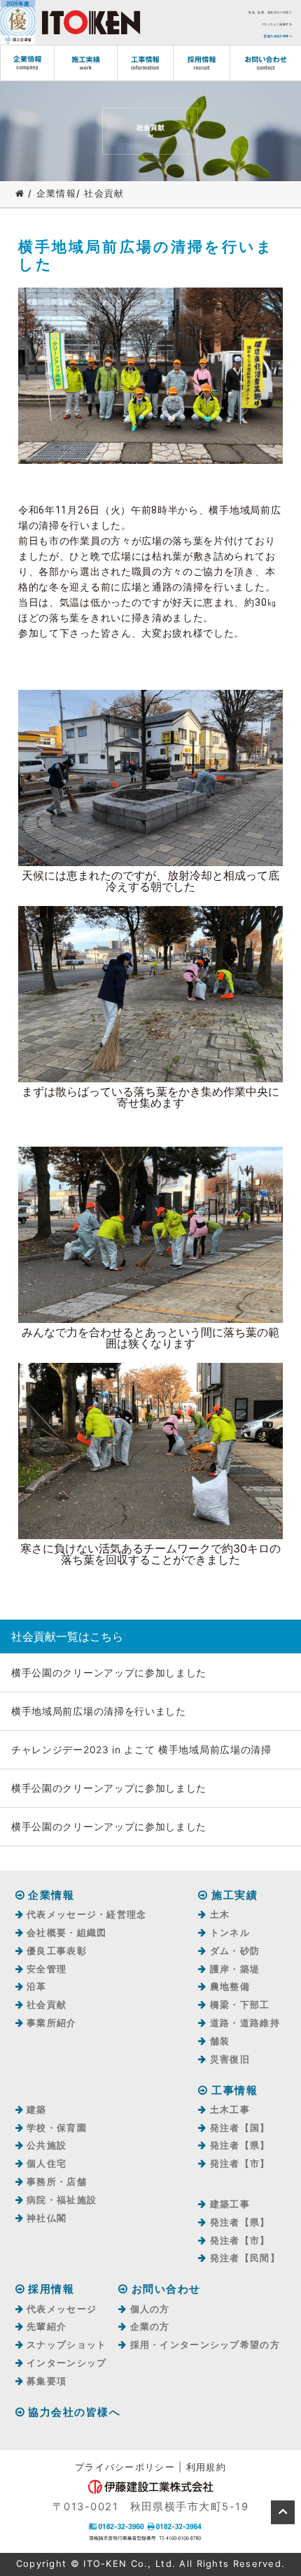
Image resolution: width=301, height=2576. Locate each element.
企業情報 (56, 193)
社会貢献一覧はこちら (67, 1636)
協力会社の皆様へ (279, 36)
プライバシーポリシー (125, 2467)
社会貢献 (104, 193)
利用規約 (206, 2467)
